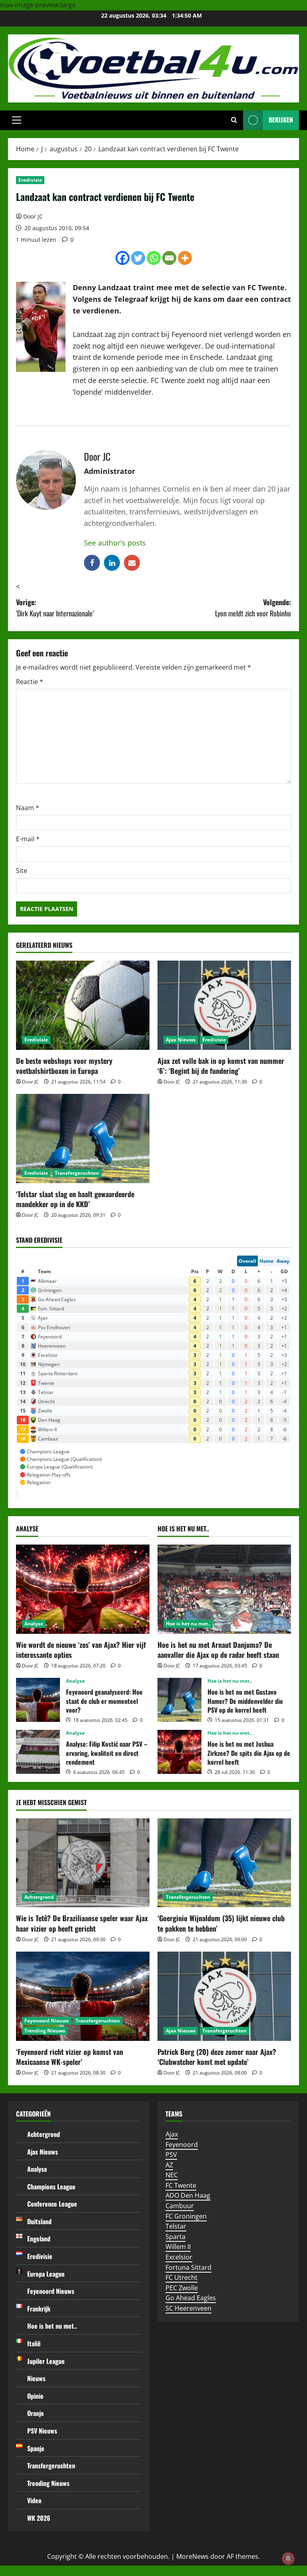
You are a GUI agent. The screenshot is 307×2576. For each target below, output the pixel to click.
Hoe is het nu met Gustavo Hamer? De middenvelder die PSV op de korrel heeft (179, 1700)
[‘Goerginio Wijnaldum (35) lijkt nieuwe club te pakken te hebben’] (224, 1863)
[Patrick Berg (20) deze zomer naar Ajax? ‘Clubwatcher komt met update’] (224, 1996)
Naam (28, 808)
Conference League (52, 2204)
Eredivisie (30, 180)
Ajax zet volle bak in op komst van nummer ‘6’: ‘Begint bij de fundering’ (221, 1066)
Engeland (39, 2239)
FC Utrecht (181, 2277)
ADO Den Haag (188, 2195)
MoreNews (192, 2556)
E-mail (28, 839)
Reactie (30, 682)
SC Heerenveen (188, 2308)
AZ (169, 2165)
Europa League (46, 2274)
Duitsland (39, 2221)
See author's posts (115, 543)
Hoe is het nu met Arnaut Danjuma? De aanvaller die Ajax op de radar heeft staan (218, 1650)
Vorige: (55, 608)
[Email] (169, 258)
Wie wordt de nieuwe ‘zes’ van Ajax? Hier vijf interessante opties (81, 1650)
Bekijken (281, 120)
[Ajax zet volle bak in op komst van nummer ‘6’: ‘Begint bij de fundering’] (224, 1005)
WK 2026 (39, 2518)
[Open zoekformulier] (234, 120)
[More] (185, 258)
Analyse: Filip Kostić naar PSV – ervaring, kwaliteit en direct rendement (38, 1752)
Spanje (36, 2448)
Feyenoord (182, 2145)
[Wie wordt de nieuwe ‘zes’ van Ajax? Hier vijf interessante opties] (83, 1589)
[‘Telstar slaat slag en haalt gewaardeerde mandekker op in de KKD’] (83, 1139)
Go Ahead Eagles (191, 2298)
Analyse (34, 1624)
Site (22, 871)
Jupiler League (46, 2361)
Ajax (172, 2134)
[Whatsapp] (154, 258)
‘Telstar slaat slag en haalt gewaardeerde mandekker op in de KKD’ (75, 1199)
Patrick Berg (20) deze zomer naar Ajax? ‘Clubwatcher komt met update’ (217, 2057)
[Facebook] (123, 258)
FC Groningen (186, 2216)
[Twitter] (138, 258)
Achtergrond (39, 1897)
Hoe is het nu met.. (188, 1624)
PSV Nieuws (42, 2431)
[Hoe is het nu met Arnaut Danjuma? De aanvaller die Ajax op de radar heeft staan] (224, 1589)
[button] (17, 120)
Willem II (178, 2247)
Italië (34, 2343)
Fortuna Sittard (188, 2267)
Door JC (33, 216)
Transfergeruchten (77, 1173)
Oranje (36, 2413)
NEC (172, 2175)
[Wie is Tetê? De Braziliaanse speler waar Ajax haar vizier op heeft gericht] (83, 1863)
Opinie (35, 2396)
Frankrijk (39, 2309)
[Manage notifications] (288, 2558)
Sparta (175, 2237)
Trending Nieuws (45, 2031)
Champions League (51, 2187)
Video (34, 2500)
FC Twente (181, 2185)
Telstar (176, 2226)
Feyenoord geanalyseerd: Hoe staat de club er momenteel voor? (38, 1700)
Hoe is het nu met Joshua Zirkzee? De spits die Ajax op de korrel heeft (179, 1752)
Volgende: (253, 608)
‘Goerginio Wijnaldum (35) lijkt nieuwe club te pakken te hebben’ (221, 1923)
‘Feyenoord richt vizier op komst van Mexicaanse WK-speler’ (70, 2057)
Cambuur (180, 2206)
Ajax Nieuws (181, 1040)
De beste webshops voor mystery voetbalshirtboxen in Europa (64, 1066)
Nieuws (36, 2378)
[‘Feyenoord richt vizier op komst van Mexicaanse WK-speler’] (83, 1996)
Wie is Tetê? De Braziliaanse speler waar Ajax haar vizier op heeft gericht (82, 1923)
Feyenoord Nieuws (47, 2021)
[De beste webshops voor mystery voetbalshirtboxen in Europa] (83, 1005)
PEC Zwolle (182, 2288)
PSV (171, 2155)
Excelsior (179, 2257)
